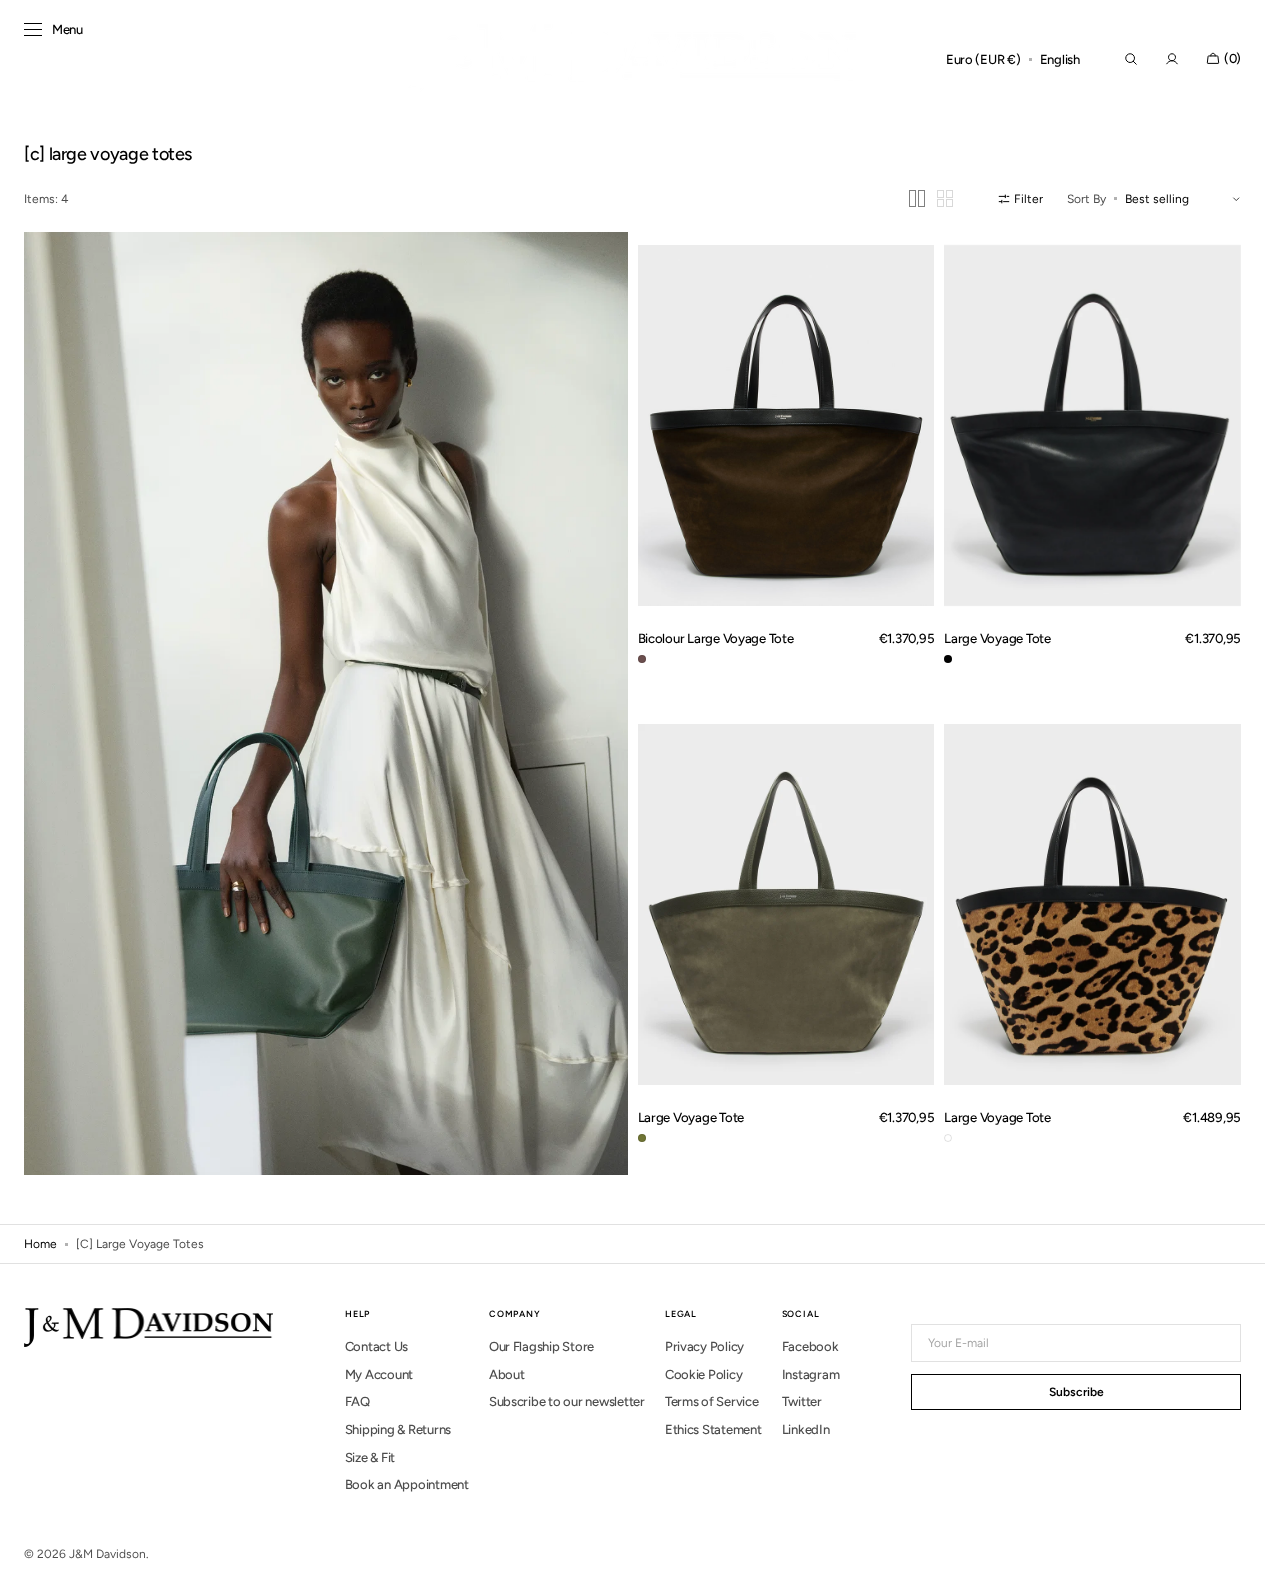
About (507, 1374)
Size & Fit (370, 1457)
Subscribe (1076, 1392)
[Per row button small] (945, 198)
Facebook (810, 1346)
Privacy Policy (704, 1346)
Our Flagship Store (541, 1346)
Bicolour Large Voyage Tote (716, 638)
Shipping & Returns (398, 1429)
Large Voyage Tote (997, 638)
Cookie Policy (704, 1374)
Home (40, 1244)
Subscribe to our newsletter (567, 1401)
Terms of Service (712, 1401)
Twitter (802, 1401)
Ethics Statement (713, 1429)
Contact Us (376, 1346)
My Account (379, 1374)
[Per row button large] (917, 198)
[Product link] (786, 425)
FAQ (357, 1401)
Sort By (1086, 199)
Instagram (811, 1374)
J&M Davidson (107, 1554)
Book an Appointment (407, 1484)
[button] (983, 60)
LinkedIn (806, 1429)
